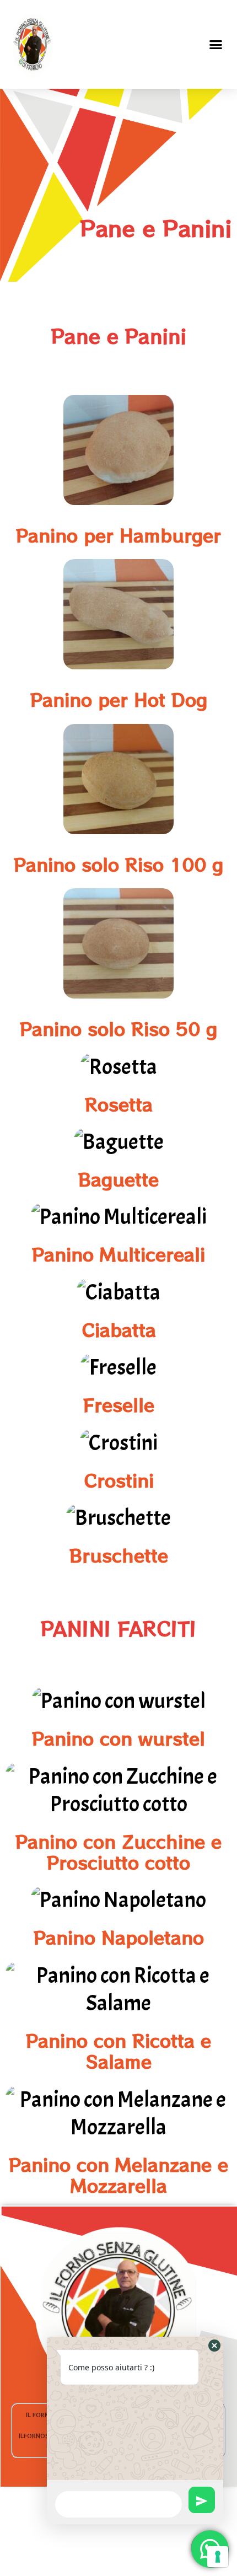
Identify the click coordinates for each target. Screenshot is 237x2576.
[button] (216, 44)
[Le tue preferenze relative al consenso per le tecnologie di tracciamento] (218, 2557)
